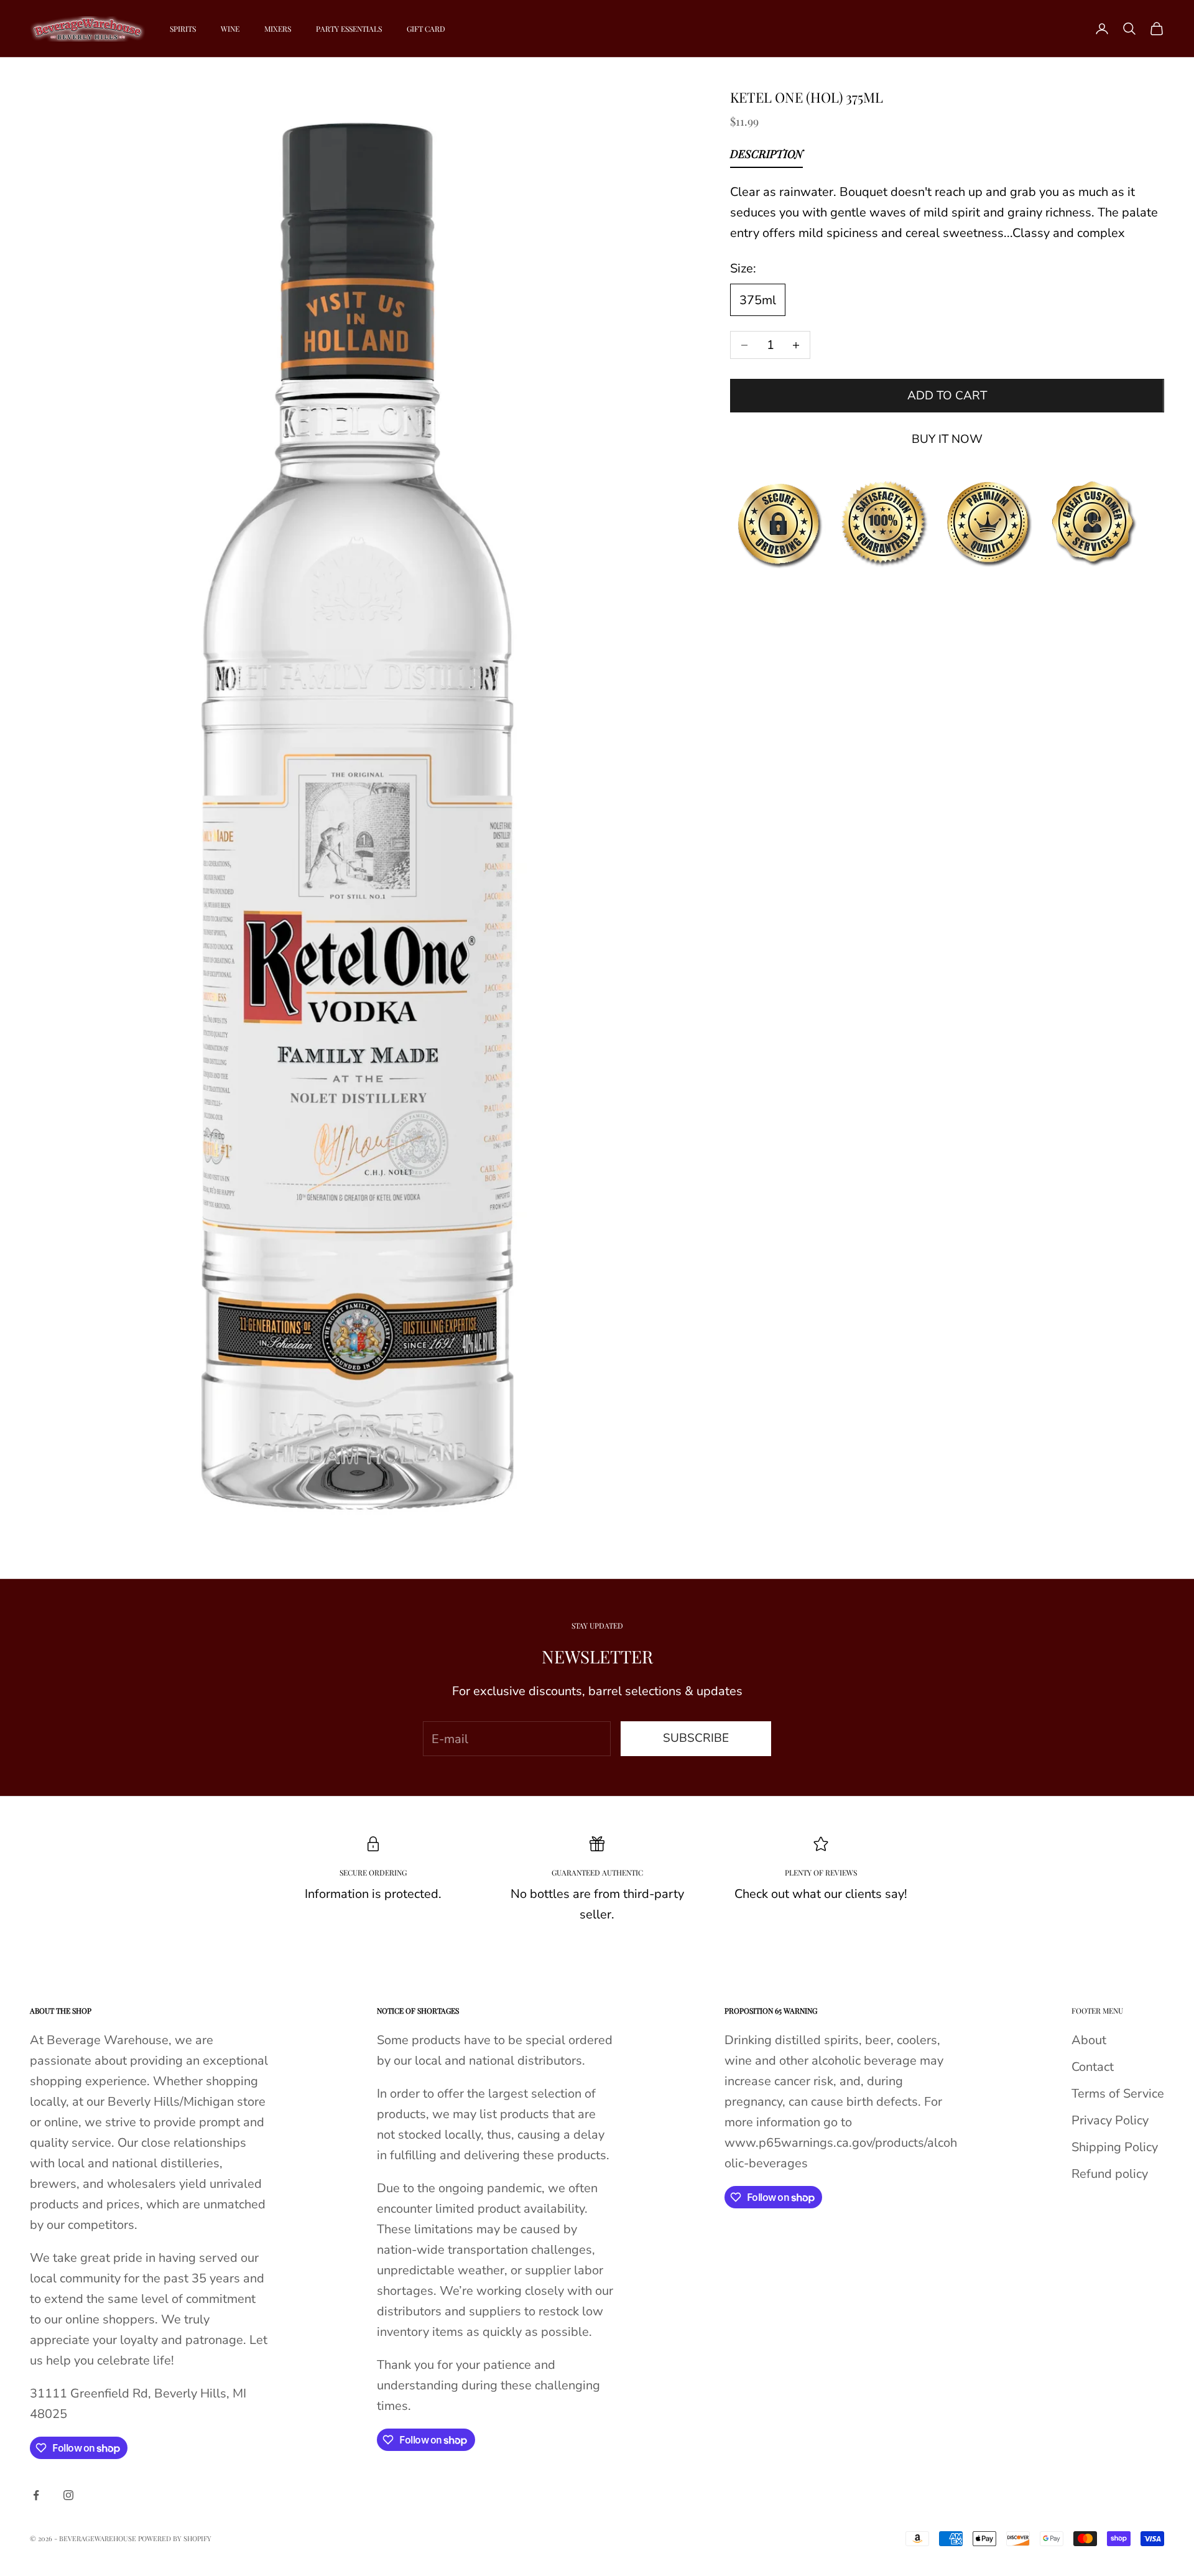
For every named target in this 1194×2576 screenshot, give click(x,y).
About (1089, 2040)
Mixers (278, 29)
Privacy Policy (1110, 2120)
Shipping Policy (1115, 2147)
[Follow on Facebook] (36, 2495)
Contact (1093, 2067)
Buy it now (947, 439)
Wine (230, 29)
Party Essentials (349, 29)
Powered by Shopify (175, 2538)
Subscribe (696, 1738)
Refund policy (1110, 2174)
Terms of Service (1118, 2094)
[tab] (766, 157)
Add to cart (947, 396)
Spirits (183, 29)
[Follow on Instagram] (68, 2495)
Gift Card (426, 29)
